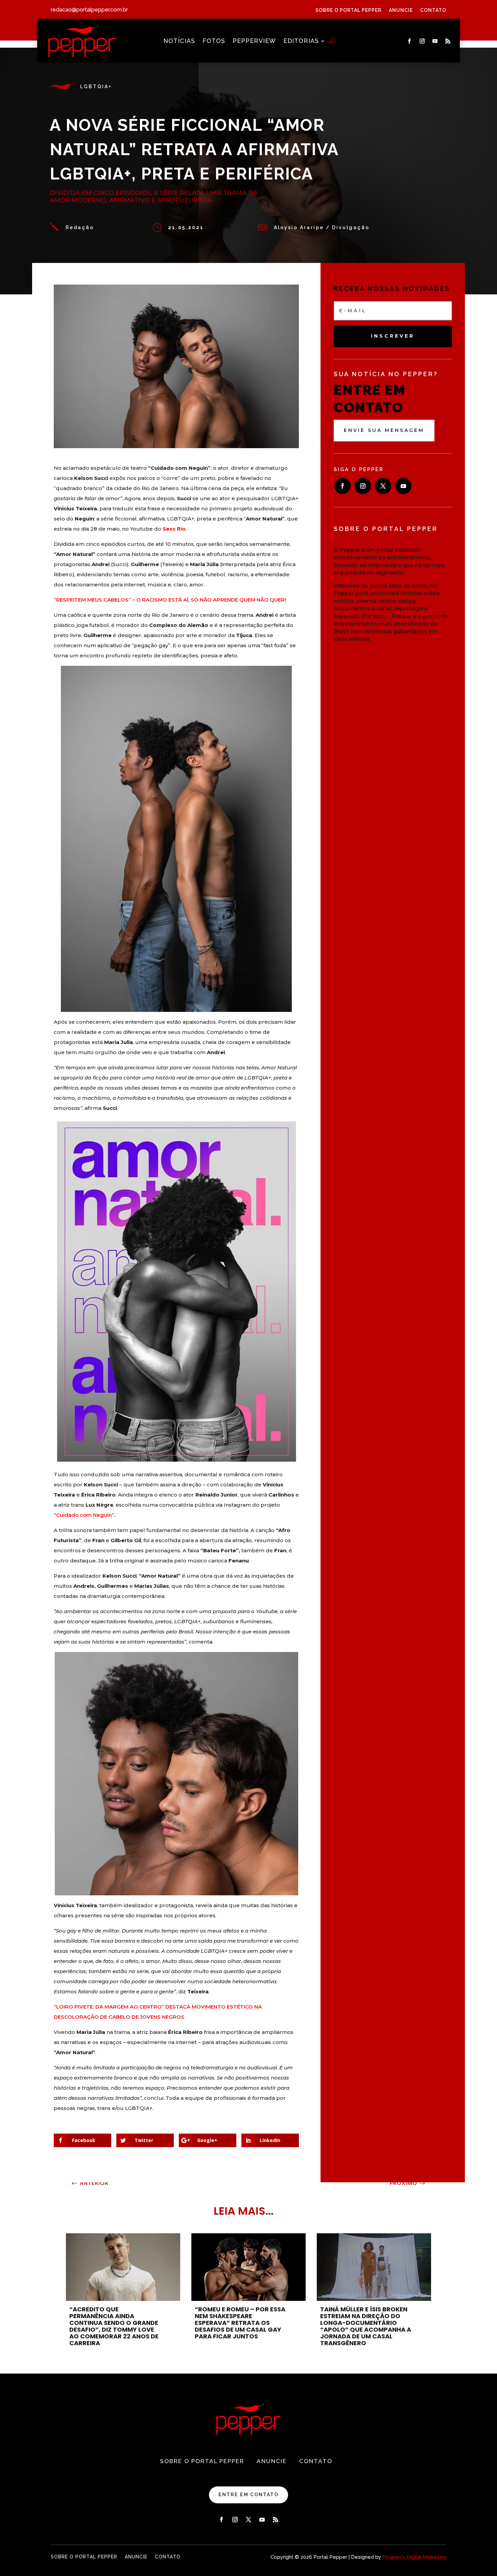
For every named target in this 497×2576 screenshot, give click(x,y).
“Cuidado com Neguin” (84, 1515)
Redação (80, 227)
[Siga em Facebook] (409, 41)
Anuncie (401, 10)
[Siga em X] (383, 486)
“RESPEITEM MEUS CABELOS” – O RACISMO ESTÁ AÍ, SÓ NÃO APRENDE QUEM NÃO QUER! (171, 600)
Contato (433, 10)
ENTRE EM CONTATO (249, 2495)
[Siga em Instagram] (422, 41)
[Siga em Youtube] (435, 41)
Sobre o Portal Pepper (348, 10)
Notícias (179, 41)
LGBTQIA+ (96, 87)
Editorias (301, 41)
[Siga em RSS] (448, 41)
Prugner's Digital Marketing (414, 2557)
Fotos (214, 41)
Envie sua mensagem (384, 430)
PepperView (254, 41)
